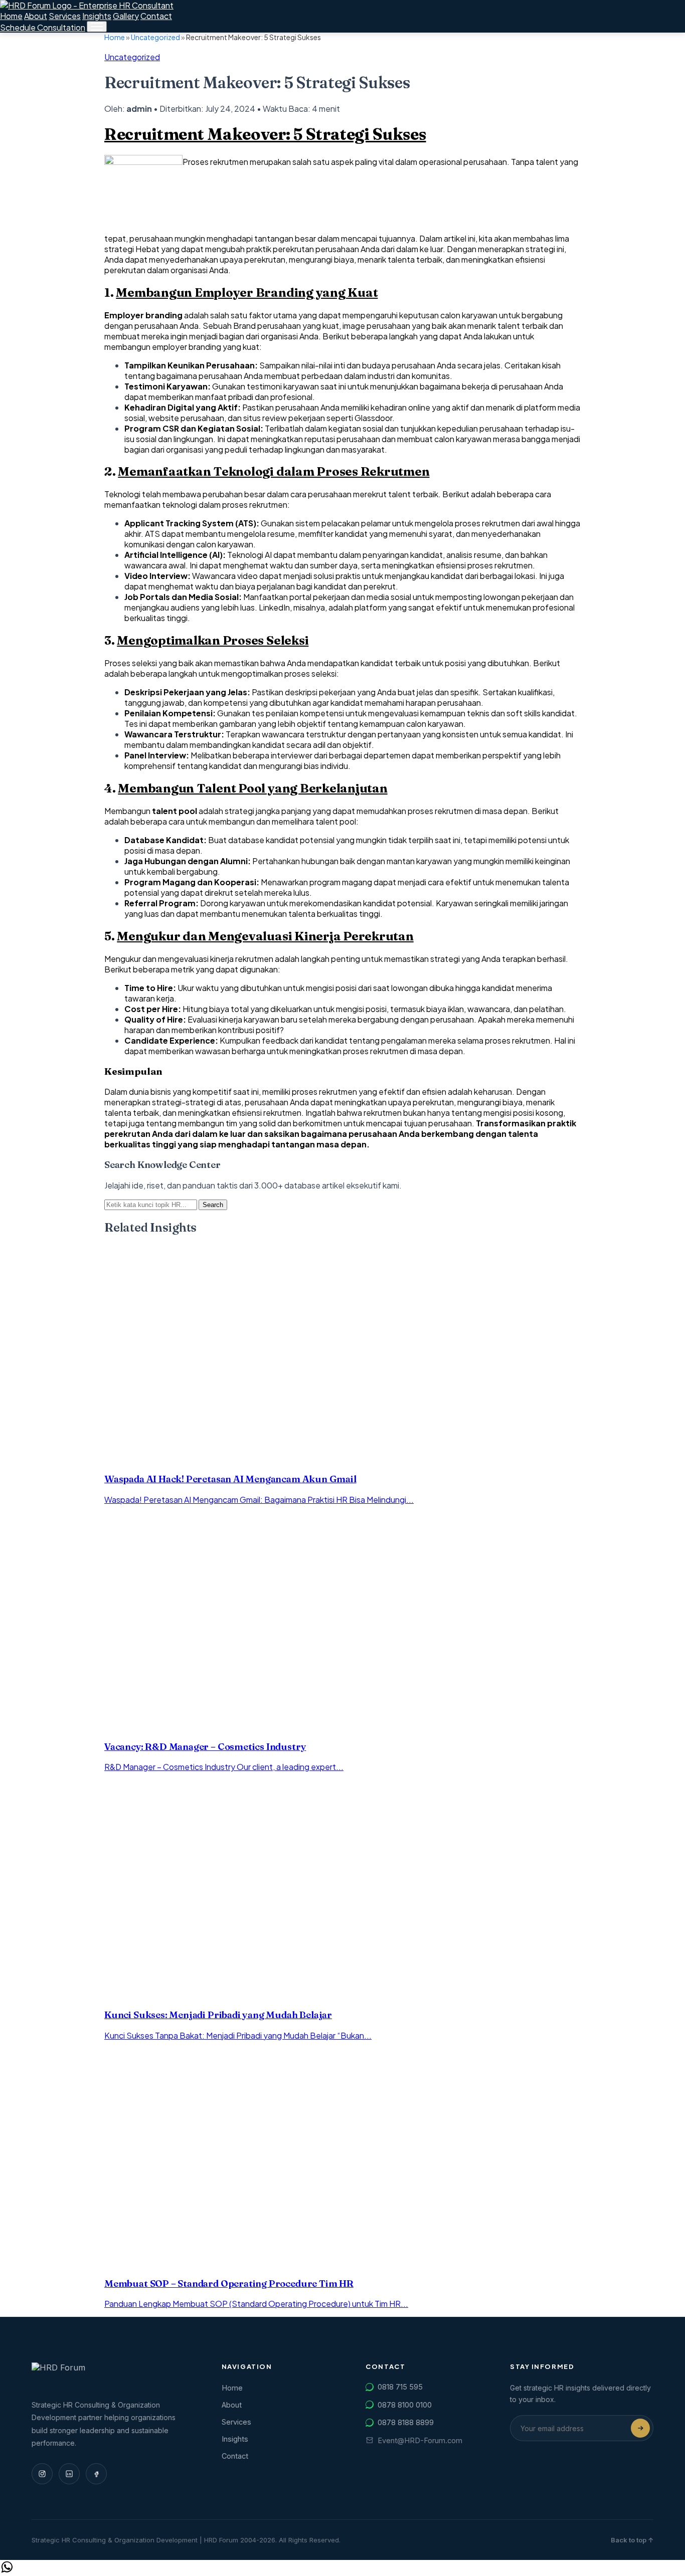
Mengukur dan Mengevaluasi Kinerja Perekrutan (265, 936)
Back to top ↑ (632, 2540)
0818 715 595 (400, 2387)
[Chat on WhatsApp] (7, 2571)
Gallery (126, 16)
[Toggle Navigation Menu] (97, 27)
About (36, 16)
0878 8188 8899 (406, 2422)
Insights (97, 16)
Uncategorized (155, 37)
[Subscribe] (640, 2428)
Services (65, 16)
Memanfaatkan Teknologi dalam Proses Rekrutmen (274, 471)
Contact (156, 16)
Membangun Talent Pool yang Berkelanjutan (252, 788)
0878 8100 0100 (405, 2405)
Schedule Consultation (43, 27)
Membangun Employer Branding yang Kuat (247, 292)
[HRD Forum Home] (87, 5)
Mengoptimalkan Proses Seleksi (213, 640)
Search (213, 1205)
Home (11, 16)
